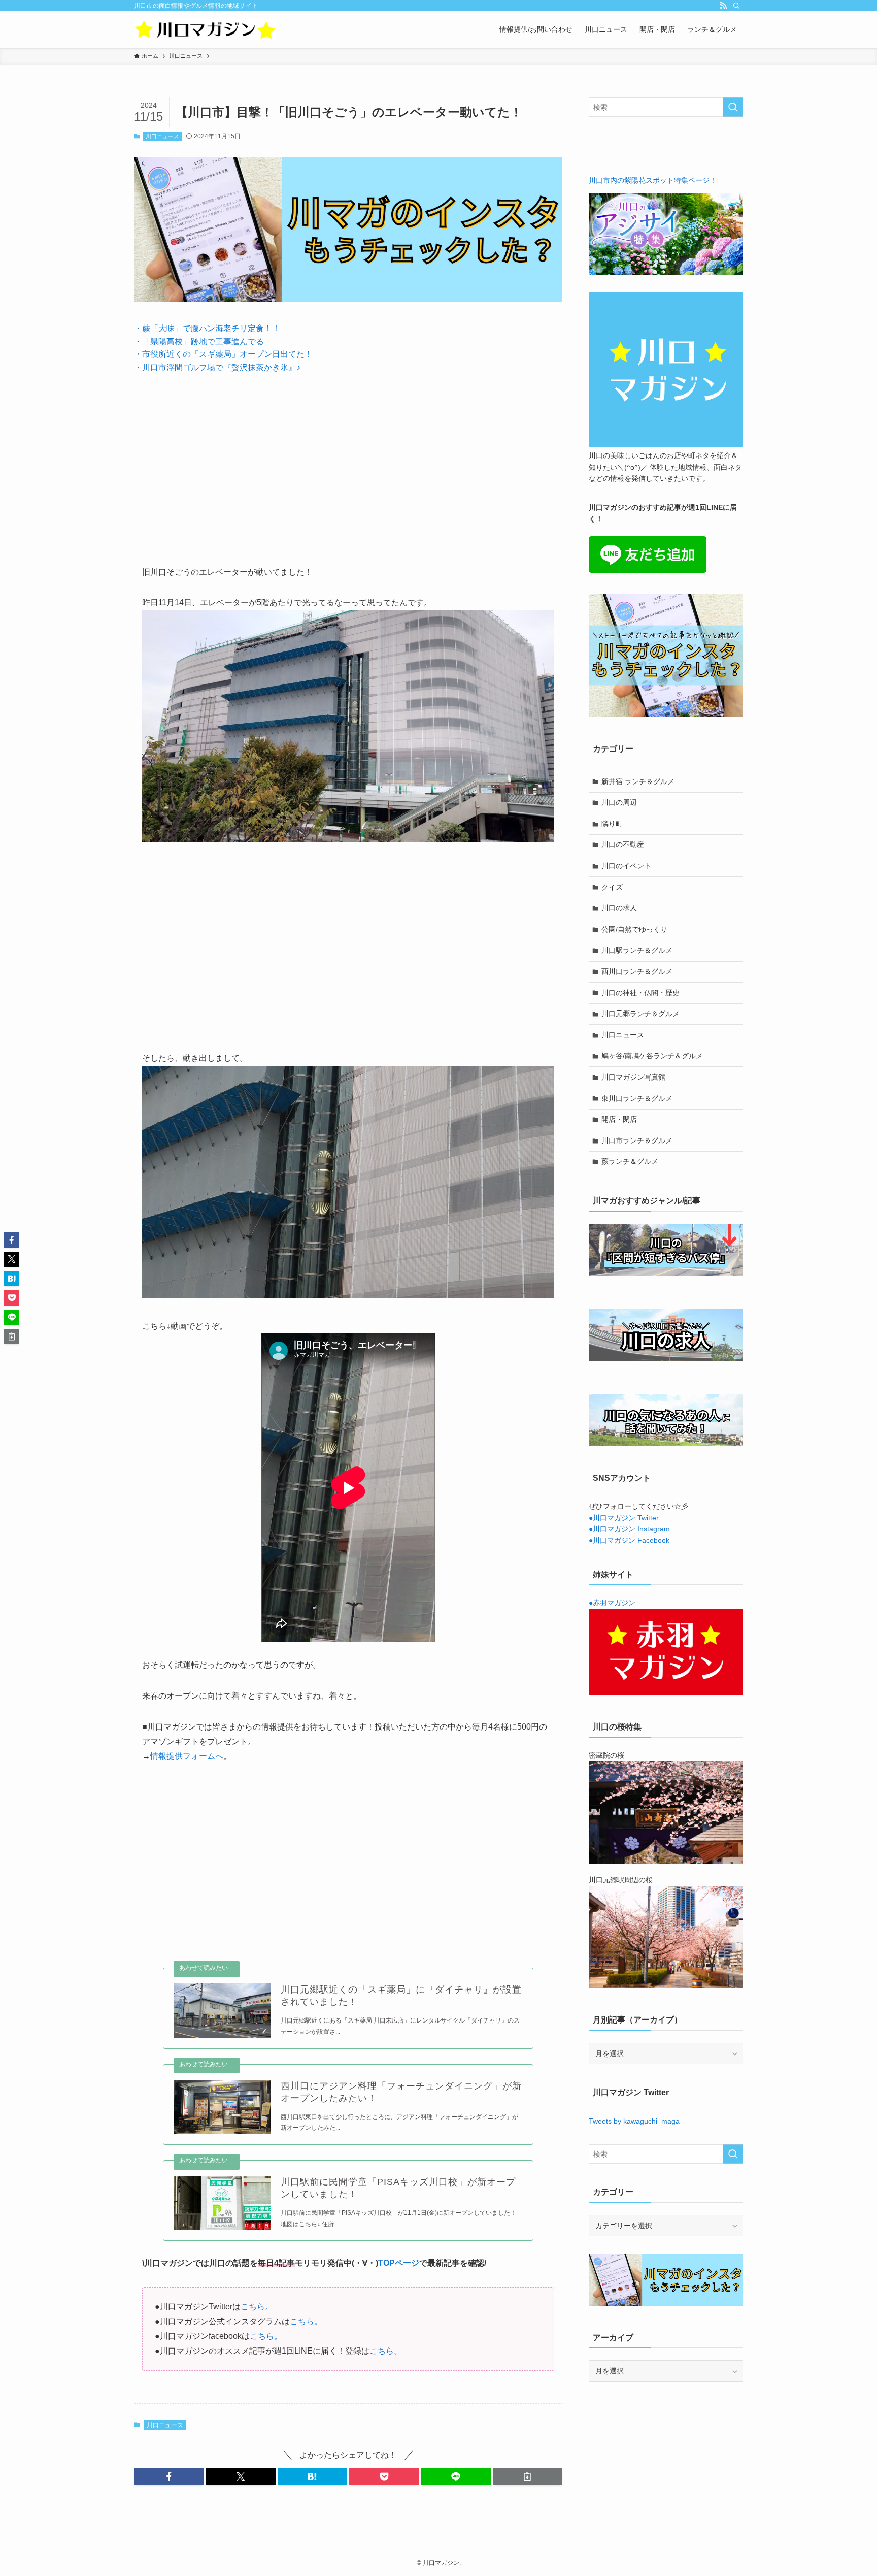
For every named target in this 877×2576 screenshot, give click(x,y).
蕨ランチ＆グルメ (630, 1161)
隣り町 (612, 824)
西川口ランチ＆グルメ (637, 971)
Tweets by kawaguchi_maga (634, 2121)
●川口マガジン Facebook (629, 1540)
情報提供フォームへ (187, 1756)
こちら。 (257, 2307)
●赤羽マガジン (612, 1603)
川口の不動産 (623, 844)
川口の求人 (619, 908)
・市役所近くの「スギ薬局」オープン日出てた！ (223, 354)
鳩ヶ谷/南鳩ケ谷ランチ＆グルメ (652, 1056)
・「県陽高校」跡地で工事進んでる (199, 341)
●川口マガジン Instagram (629, 1529)
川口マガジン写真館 (633, 1077)
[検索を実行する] (733, 107)
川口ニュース (162, 136)
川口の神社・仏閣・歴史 (640, 993)
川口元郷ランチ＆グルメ (640, 1014)
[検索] (736, 6)
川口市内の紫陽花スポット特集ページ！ (653, 180)
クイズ (612, 887)
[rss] (723, 6)
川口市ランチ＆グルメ (637, 1140)
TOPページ (399, 2263)
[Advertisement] (348, 462)
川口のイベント (626, 866)
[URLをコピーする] (528, 2476)
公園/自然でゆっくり (634, 929)
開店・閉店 (619, 1119)
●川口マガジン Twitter (624, 1518)
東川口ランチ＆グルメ (637, 1098)
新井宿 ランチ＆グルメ (638, 781)
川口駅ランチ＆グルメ (637, 950)
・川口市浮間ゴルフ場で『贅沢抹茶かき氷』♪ (217, 367)
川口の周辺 (619, 802)
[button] (169, 2476)
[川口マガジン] (205, 29)
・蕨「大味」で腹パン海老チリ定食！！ (207, 328)
